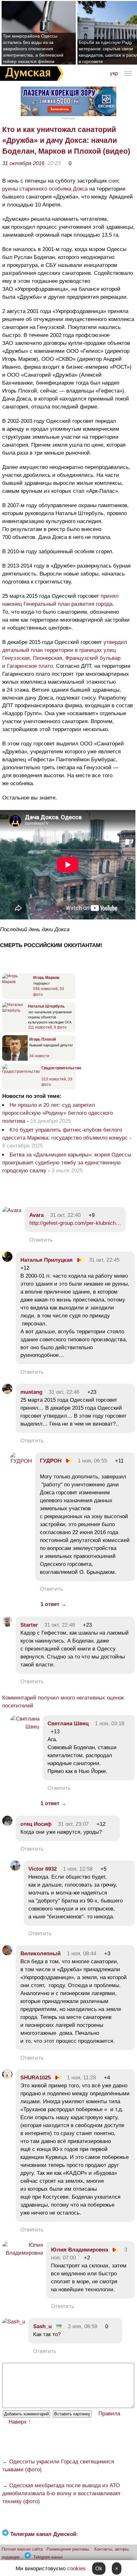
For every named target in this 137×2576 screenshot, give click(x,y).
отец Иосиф (36, 1824)
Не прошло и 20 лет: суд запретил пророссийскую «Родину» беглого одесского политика (58, 1113)
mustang (31, 1392)
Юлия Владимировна (79, 2250)
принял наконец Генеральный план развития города (60, 600)
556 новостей (45, 989)
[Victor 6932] (15, 1869)
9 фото (60, 1027)
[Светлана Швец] (25, 1727)
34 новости (39, 1056)
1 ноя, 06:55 (92, 1461)
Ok (99, 2569)
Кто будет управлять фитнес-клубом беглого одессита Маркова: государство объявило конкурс (65, 1134)
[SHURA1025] (7, 2078)
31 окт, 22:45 (104, 1260)
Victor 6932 (43, 1869)
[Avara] (12, 1210)
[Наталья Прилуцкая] (7, 1260)
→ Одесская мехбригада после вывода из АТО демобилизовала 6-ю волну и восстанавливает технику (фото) (61, 2493)
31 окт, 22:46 (64, 1392)
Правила (109, 2414)
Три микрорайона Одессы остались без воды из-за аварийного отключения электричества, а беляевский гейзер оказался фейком (33, 49)
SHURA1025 (36, 2078)
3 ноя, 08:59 (83, 2326)
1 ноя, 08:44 (82, 1954)
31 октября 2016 (23, 163)
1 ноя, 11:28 (81, 2078)
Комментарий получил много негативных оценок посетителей (63, 1702)
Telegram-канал (48, 2557)
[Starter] (7, 1625)
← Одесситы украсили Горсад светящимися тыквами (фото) (58, 2466)
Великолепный (40, 1954)
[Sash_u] (14, 2322)
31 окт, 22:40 (65, 1215)
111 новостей (40, 1027)
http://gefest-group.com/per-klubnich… (75, 1223)
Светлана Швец (68, 1724)
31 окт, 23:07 (73, 1824)
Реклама (68, 118)
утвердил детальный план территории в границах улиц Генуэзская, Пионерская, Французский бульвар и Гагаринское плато (65, 654)
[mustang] (7, 1392)
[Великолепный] (7, 1954)
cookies (76, 2569)
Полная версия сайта (22, 2549)
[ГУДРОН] (21, 1461)
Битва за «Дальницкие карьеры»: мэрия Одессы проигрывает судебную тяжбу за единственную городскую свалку (67, 1163)
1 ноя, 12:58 (78, 1869)
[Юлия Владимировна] (23, 2253)
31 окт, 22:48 (60, 1625)
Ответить (41, 1240)
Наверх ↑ (20, 2422)
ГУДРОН (51, 1461)
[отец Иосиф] (7, 1824)
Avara (36, 1215)
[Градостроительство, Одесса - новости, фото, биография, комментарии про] (21, 1072)
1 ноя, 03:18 (110, 1724)
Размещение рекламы (68, 2549)
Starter (29, 1625)
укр (114, 73)
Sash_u (42, 2326)
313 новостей (54, 1079)
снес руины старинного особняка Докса (61, 185)
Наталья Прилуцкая (47, 1260)
